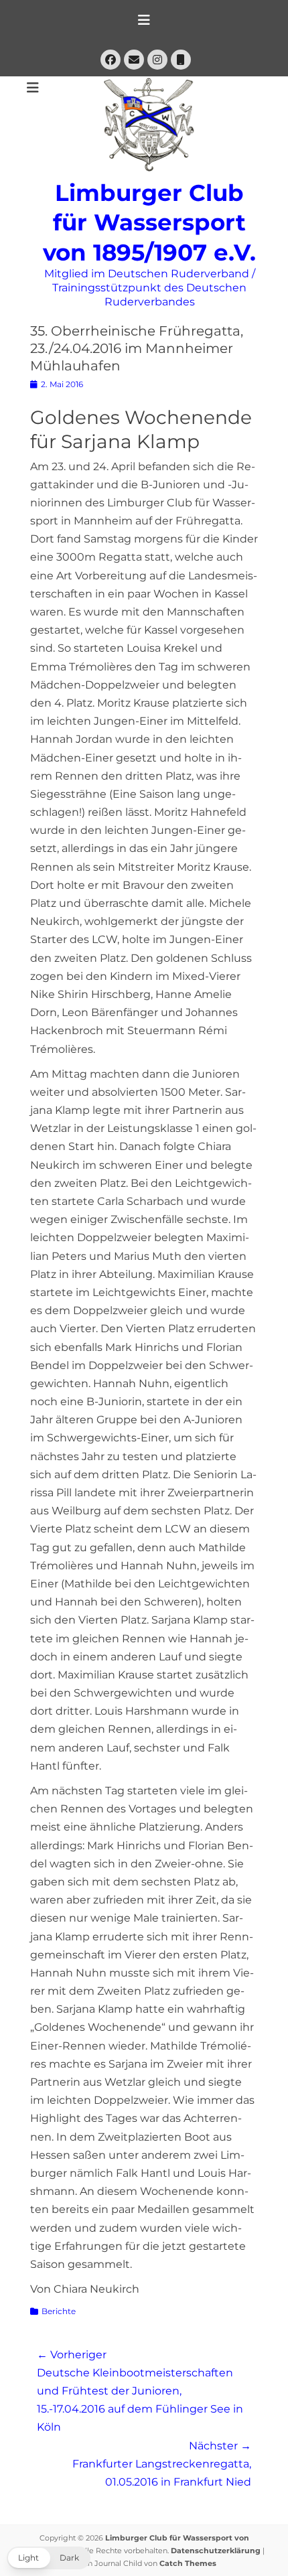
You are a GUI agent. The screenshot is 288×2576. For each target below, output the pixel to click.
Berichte (59, 2311)
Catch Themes (188, 2563)
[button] (49, 2558)
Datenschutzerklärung (216, 2551)
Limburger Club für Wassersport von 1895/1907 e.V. (149, 223)
